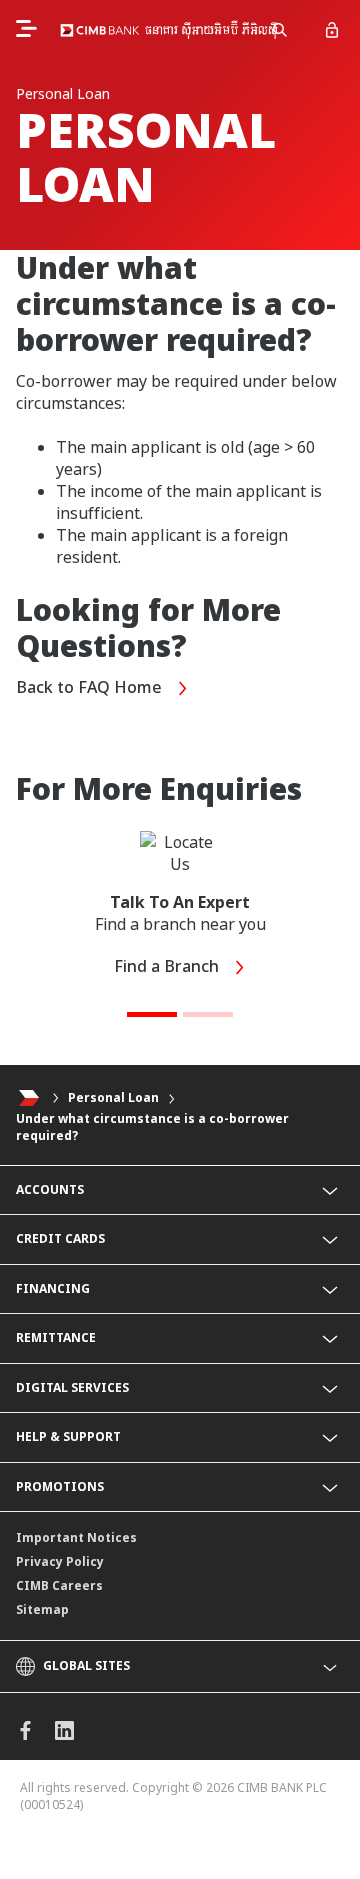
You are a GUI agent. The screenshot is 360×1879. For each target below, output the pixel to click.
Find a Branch (168, 966)
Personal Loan (113, 1098)
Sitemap (42, 1609)
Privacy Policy (60, 1561)
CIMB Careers (59, 1585)
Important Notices (76, 1537)
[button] (152, 1014)
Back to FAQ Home (91, 687)
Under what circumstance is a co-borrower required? (152, 1127)
